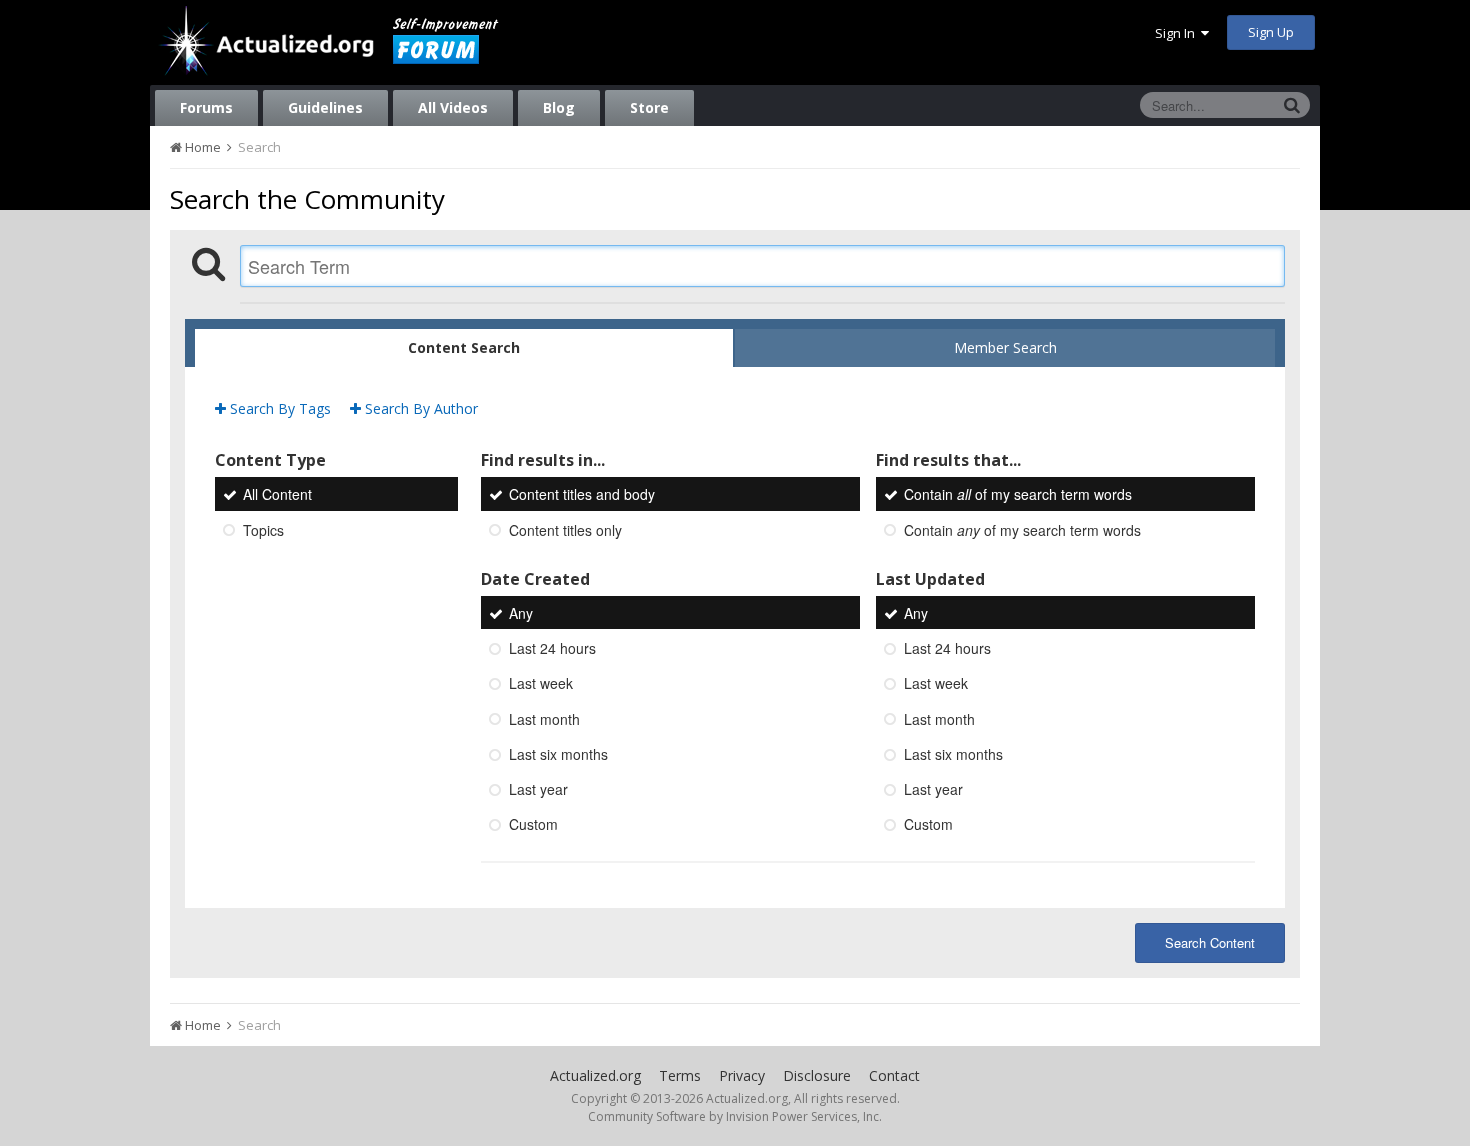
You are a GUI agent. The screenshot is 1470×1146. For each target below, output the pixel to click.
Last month (544, 719)
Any (521, 613)
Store (649, 107)
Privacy (742, 1075)
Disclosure (817, 1075)
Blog (559, 107)
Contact (894, 1075)
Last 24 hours (552, 648)
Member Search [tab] (1005, 347)
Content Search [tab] (464, 347)
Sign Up (1271, 32)
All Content (277, 495)
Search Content (1210, 942)
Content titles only (565, 530)
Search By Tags (278, 408)
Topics (263, 530)
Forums (206, 107)
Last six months (558, 754)
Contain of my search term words (1018, 495)
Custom (533, 825)
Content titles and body (582, 495)
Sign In (1178, 33)
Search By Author (419, 408)
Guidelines (325, 107)
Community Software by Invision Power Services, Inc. (735, 1116)
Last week (541, 684)
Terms (680, 1075)
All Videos (453, 107)
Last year (538, 789)
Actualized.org (595, 1075)
